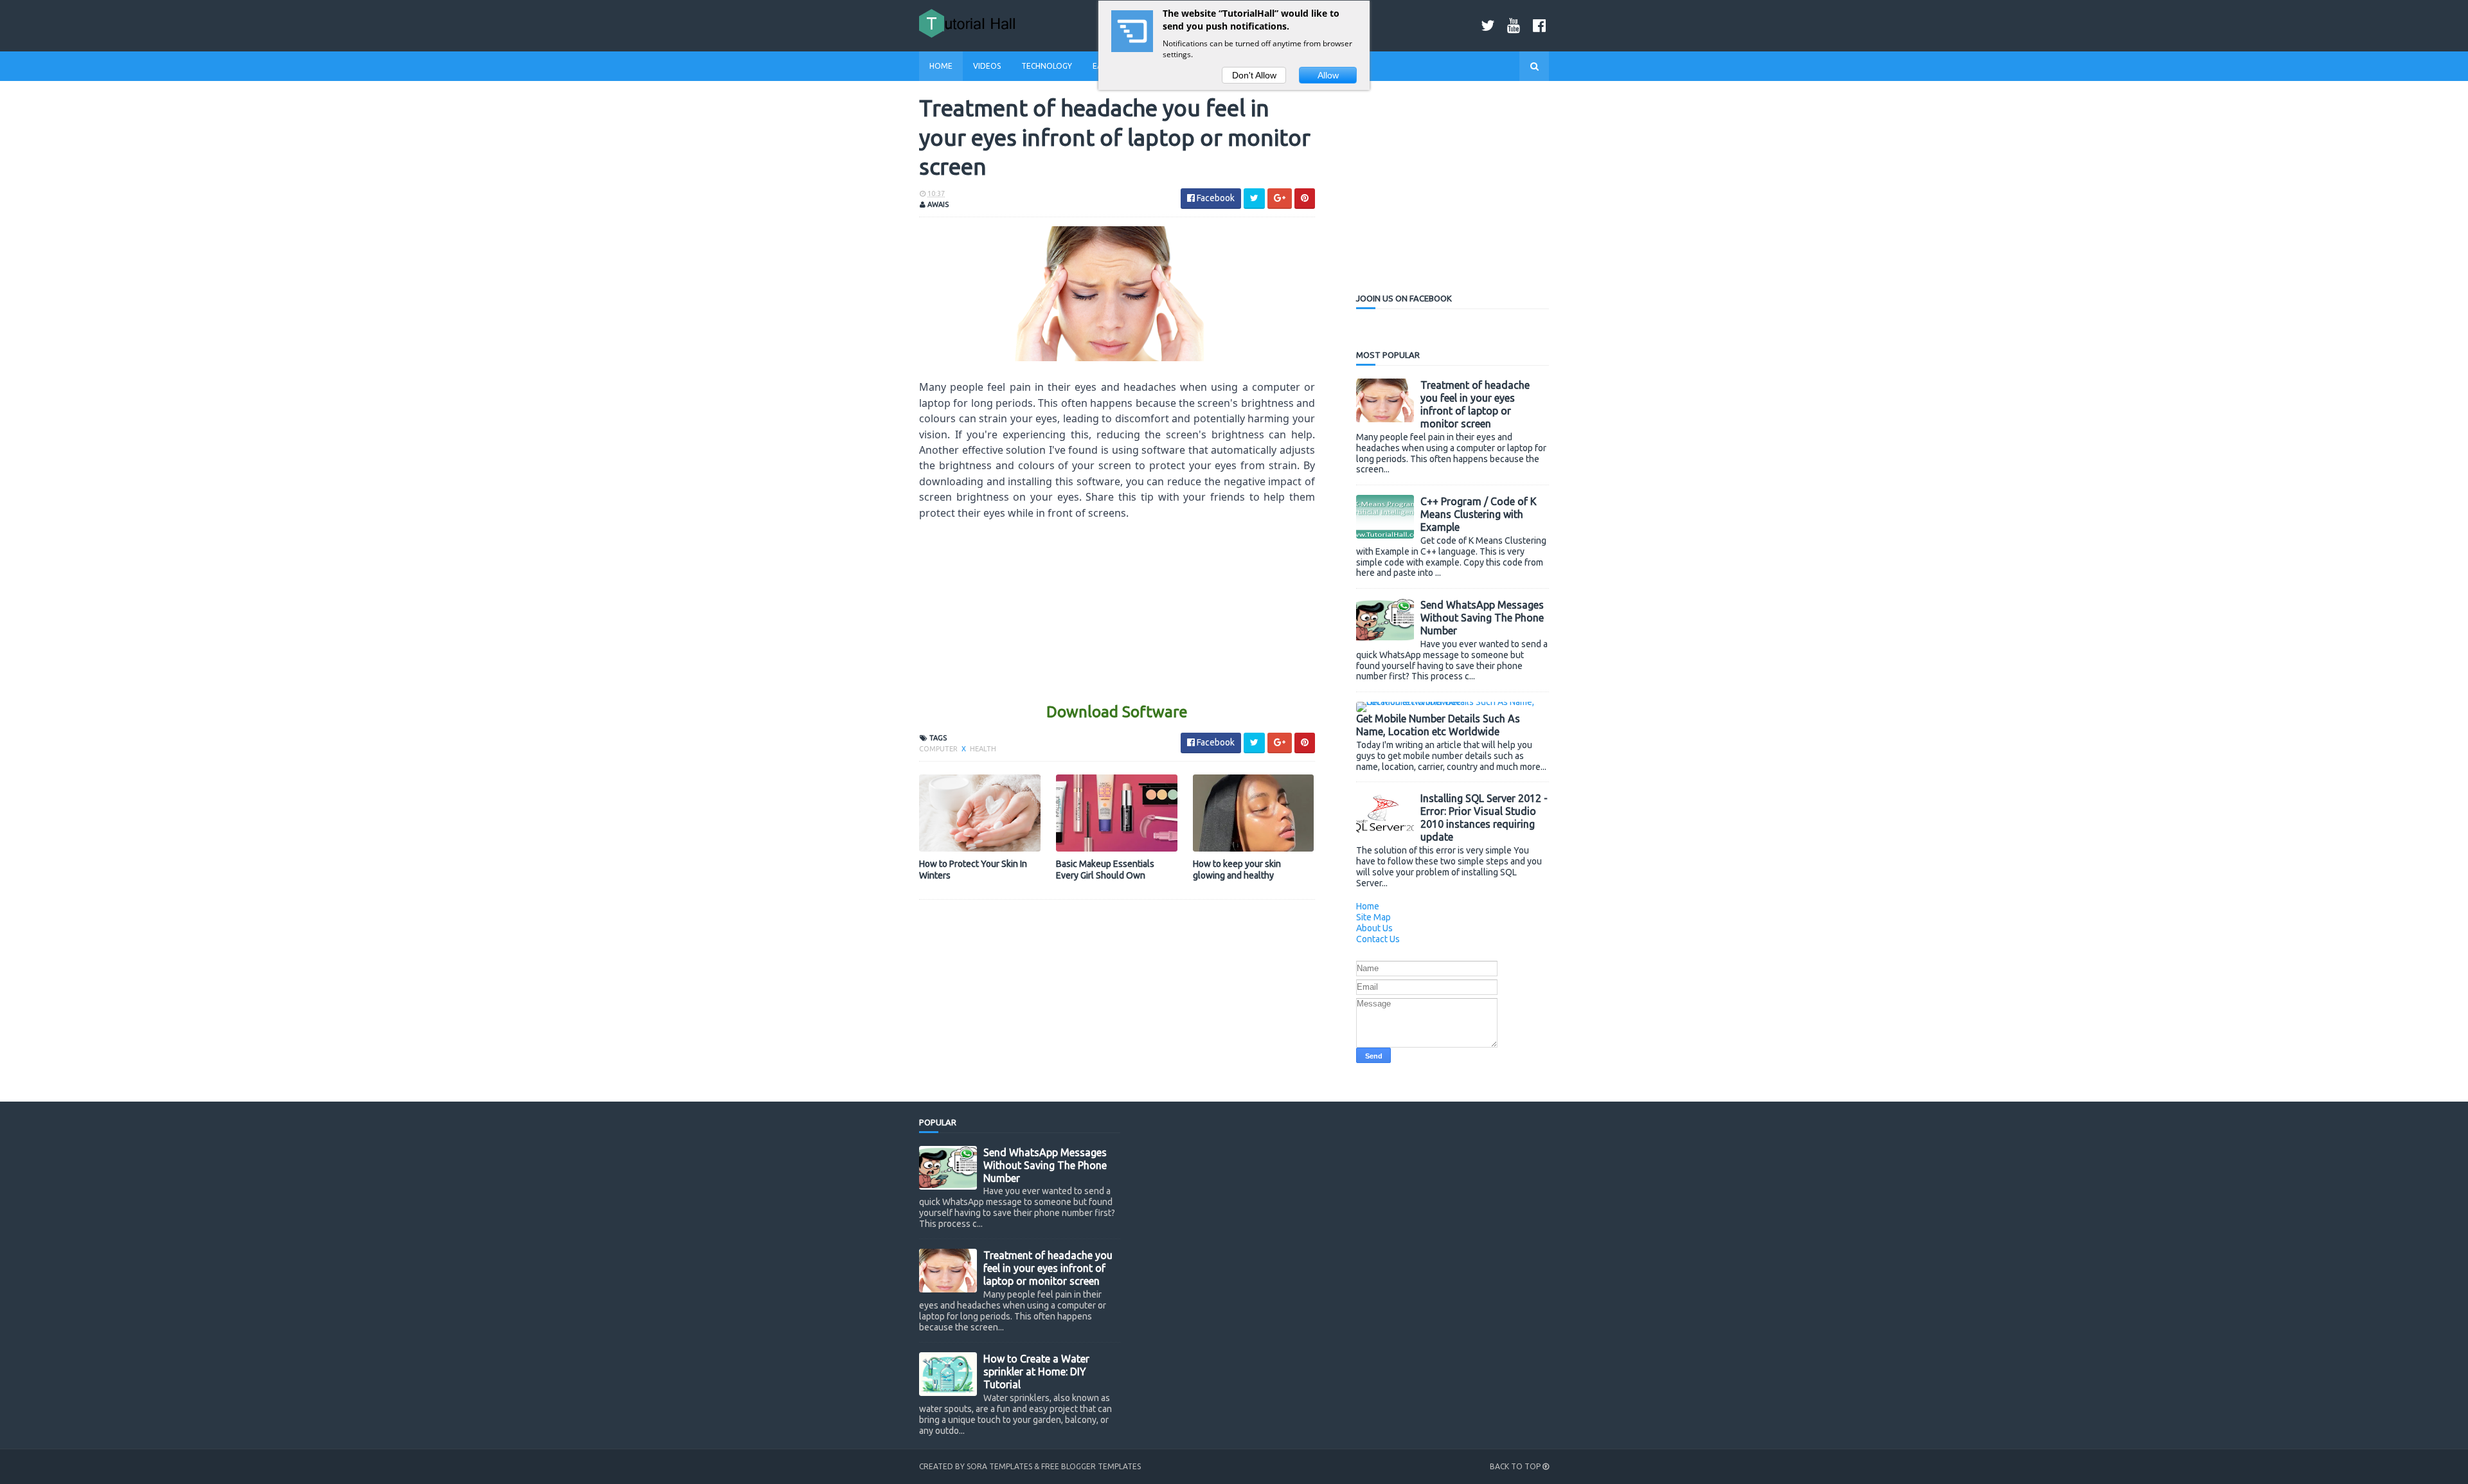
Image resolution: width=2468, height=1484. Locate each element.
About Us (1374, 928)
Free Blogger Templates (1091, 1466)
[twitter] (1488, 25)
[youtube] (1514, 25)
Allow (1328, 75)
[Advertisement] (1117, 611)
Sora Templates (999, 1466)
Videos (987, 66)
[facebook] (1539, 25)
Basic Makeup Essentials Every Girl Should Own (1105, 870)
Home (941, 66)
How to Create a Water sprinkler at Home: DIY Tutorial (1036, 1372)
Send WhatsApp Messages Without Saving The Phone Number (1482, 618)
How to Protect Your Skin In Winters (973, 870)
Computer (939, 749)
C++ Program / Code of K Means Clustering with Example (1479, 514)
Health (983, 749)
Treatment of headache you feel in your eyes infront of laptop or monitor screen (1048, 1268)
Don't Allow (1254, 75)
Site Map (1373, 917)
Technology (1047, 66)
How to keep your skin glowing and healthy (1237, 870)
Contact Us (1378, 939)
